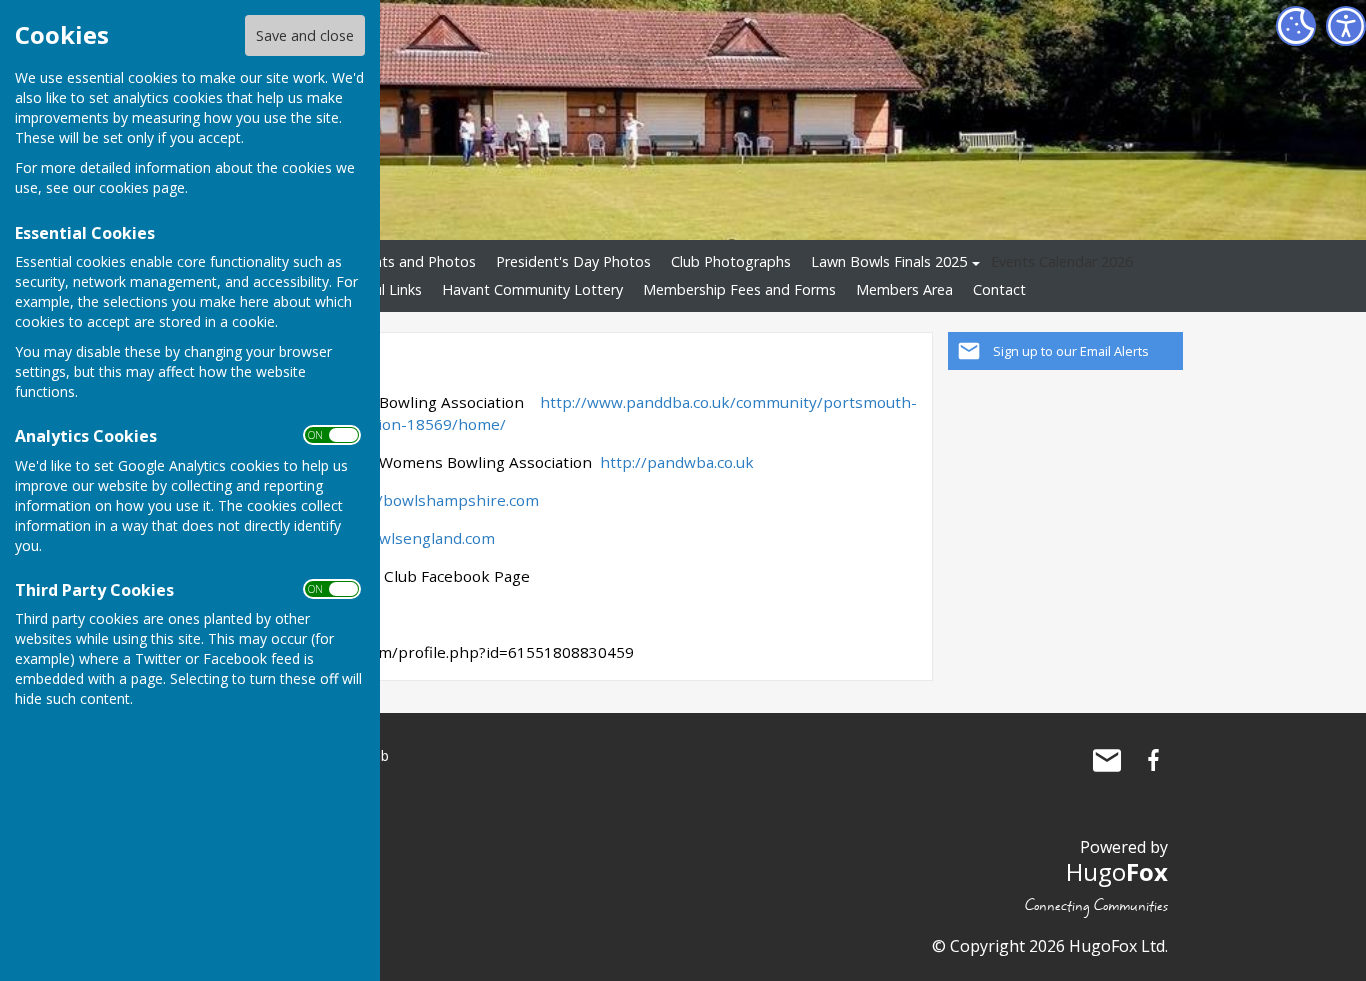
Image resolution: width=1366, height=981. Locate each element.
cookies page (142, 187)
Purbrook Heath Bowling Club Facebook (1153, 760)
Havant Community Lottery (532, 289)
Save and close (305, 35)
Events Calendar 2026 (1062, 261)
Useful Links (383, 289)
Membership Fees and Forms (739, 289)
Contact (999, 289)
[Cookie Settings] (1296, 26)
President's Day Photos (573, 261)
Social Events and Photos (392, 261)
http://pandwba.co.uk (677, 462)
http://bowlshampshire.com (437, 500)
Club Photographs (731, 261)
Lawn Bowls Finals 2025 (889, 261)
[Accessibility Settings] (1346, 26)
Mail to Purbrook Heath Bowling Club (1107, 760)
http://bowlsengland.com (404, 538)
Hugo (1117, 871)
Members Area (904, 289)
